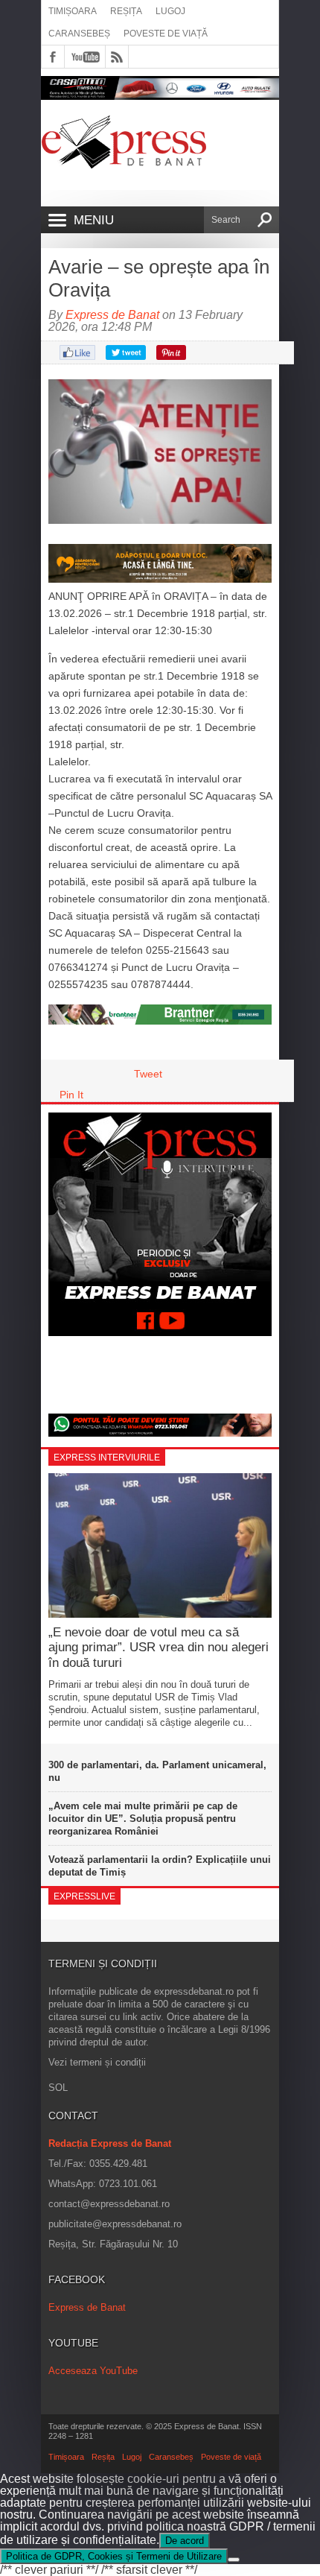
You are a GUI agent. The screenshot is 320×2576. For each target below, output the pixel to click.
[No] (234, 2560)
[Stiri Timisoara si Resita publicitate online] (160, 1021)
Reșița (126, 11)
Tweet (148, 1074)
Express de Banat (112, 315)
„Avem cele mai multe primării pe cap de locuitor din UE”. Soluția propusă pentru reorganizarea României (143, 1819)
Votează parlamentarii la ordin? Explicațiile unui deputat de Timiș (160, 1866)
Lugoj (170, 11)
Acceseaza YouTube (93, 2371)
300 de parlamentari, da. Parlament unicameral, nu (157, 1771)
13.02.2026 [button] (75, 613)
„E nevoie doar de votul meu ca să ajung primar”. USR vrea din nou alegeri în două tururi (159, 1648)
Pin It (71, 1095)
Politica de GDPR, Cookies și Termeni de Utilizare (114, 2556)
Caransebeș (79, 34)
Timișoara (73, 11)
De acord (185, 2541)
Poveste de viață (166, 34)
